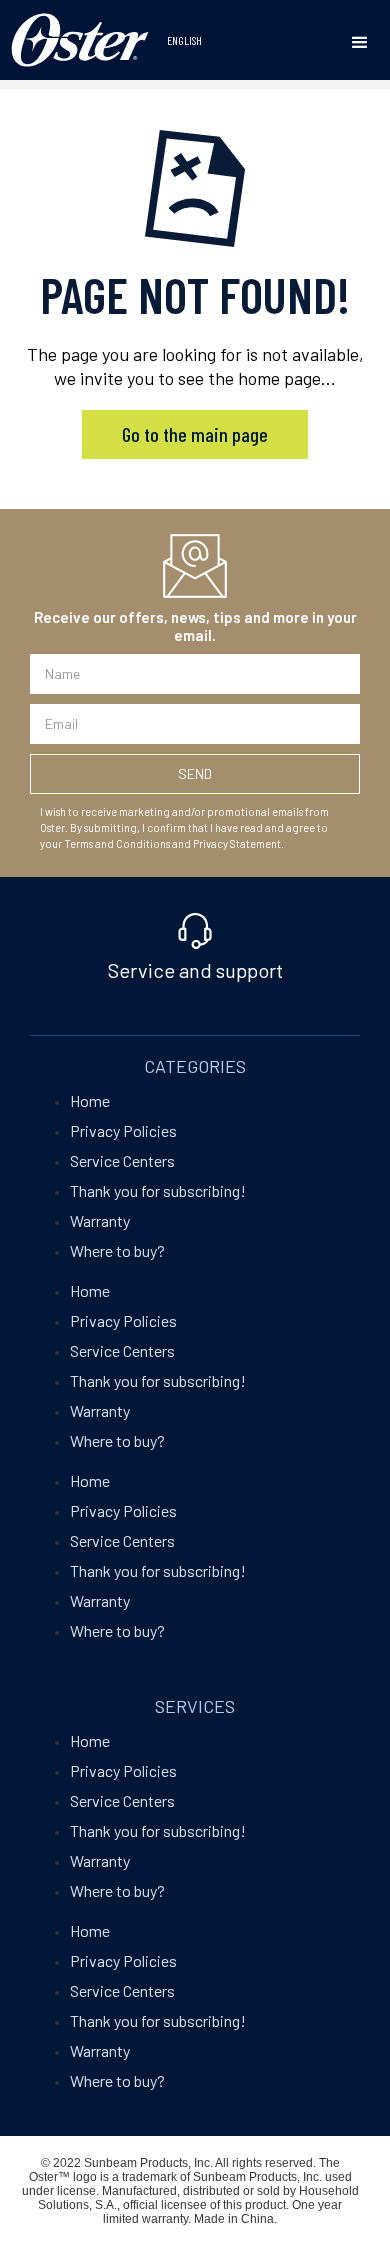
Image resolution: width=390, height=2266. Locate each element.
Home (90, 1100)
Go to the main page (195, 434)
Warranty (100, 1220)
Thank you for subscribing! (158, 1190)
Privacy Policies (123, 1130)
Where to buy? (117, 1250)
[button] (360, 43)
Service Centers (122, 1160)
